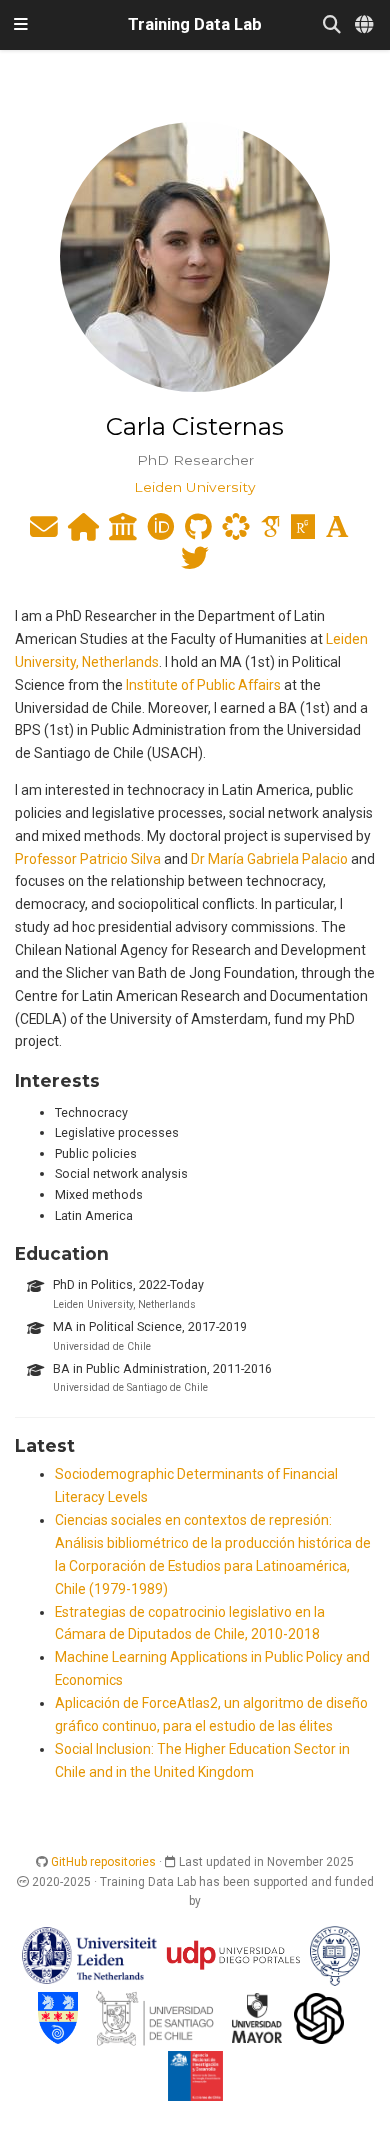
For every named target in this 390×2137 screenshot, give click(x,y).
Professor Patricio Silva (88, 859)
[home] (83, 532)
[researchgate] (303, 532)
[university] (123, 532)
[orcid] (161, 532)
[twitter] (195, 563)
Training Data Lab (195, 24)
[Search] (332, 25)
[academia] (337, 532)
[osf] (236, 532)
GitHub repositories (103, 1862)
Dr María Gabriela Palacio (269, 859)
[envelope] (44, 532)
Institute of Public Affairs (203, 685)
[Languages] (365, 25)
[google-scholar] (270, 532)
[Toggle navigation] (21, 25)
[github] (198, 532)
